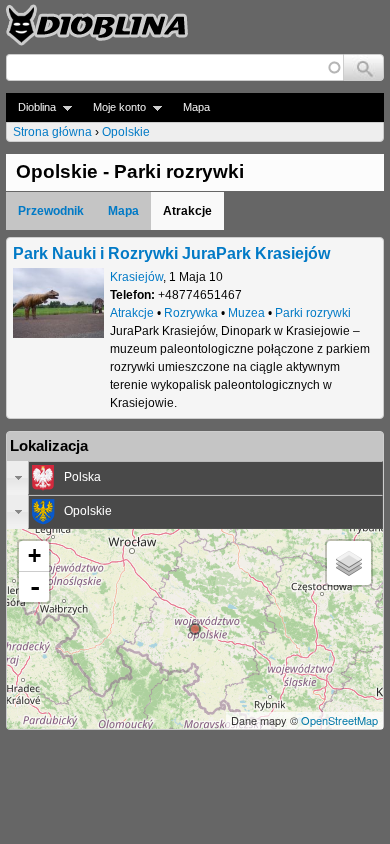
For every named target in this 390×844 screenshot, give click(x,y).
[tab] (195, 478)
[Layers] (349, 563)
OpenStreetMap (339, 720)
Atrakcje (132, 313)
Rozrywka (191, 313)
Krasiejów (136, 277)
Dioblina (31, 107)
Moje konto (113, 107)
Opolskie (126, 132)
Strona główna (52, 132)
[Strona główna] (97, 25)
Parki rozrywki (313, 313)
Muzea (246, 313)
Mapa (196, 107)
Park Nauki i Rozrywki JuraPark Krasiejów (171, 253)
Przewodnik (51, 211)
